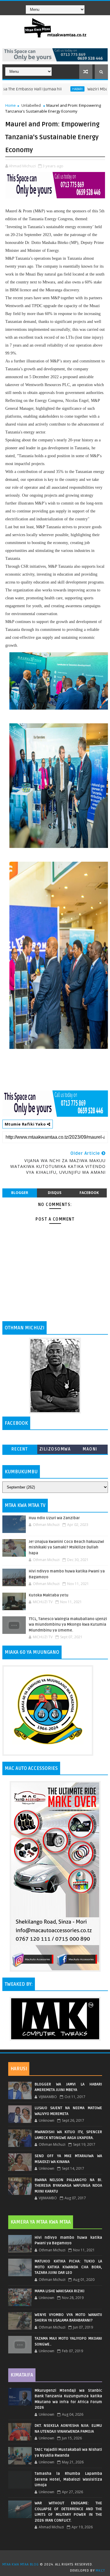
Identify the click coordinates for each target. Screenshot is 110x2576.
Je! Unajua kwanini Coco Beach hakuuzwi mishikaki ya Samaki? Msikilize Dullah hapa (66, 1547)
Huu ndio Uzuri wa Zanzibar (54, 1518)
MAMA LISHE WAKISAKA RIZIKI (60, 2291)
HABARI (53, 89)
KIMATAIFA (22, 2375)
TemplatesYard (57, 2557)
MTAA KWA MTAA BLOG (21, 2564)
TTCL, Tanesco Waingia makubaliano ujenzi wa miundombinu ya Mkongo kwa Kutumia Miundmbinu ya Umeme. (68, 1625)
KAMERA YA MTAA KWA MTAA (41, 2222)
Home (11, 105)
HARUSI (19, 2069)
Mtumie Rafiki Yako (26, 1124)
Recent (20, 1449)
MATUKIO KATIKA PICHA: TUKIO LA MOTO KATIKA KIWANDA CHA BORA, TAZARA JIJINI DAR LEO (68, 2267)
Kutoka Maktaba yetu (49, 1595)
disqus (55, 1193)
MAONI (90, 1449)
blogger (20, 1193)
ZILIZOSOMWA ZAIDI (55, 1450)
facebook (89, 1193)
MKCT (100, 2571)
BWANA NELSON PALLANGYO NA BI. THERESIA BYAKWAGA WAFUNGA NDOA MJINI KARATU (68, 2186)
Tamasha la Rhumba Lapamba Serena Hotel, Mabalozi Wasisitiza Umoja (68, 2479)
